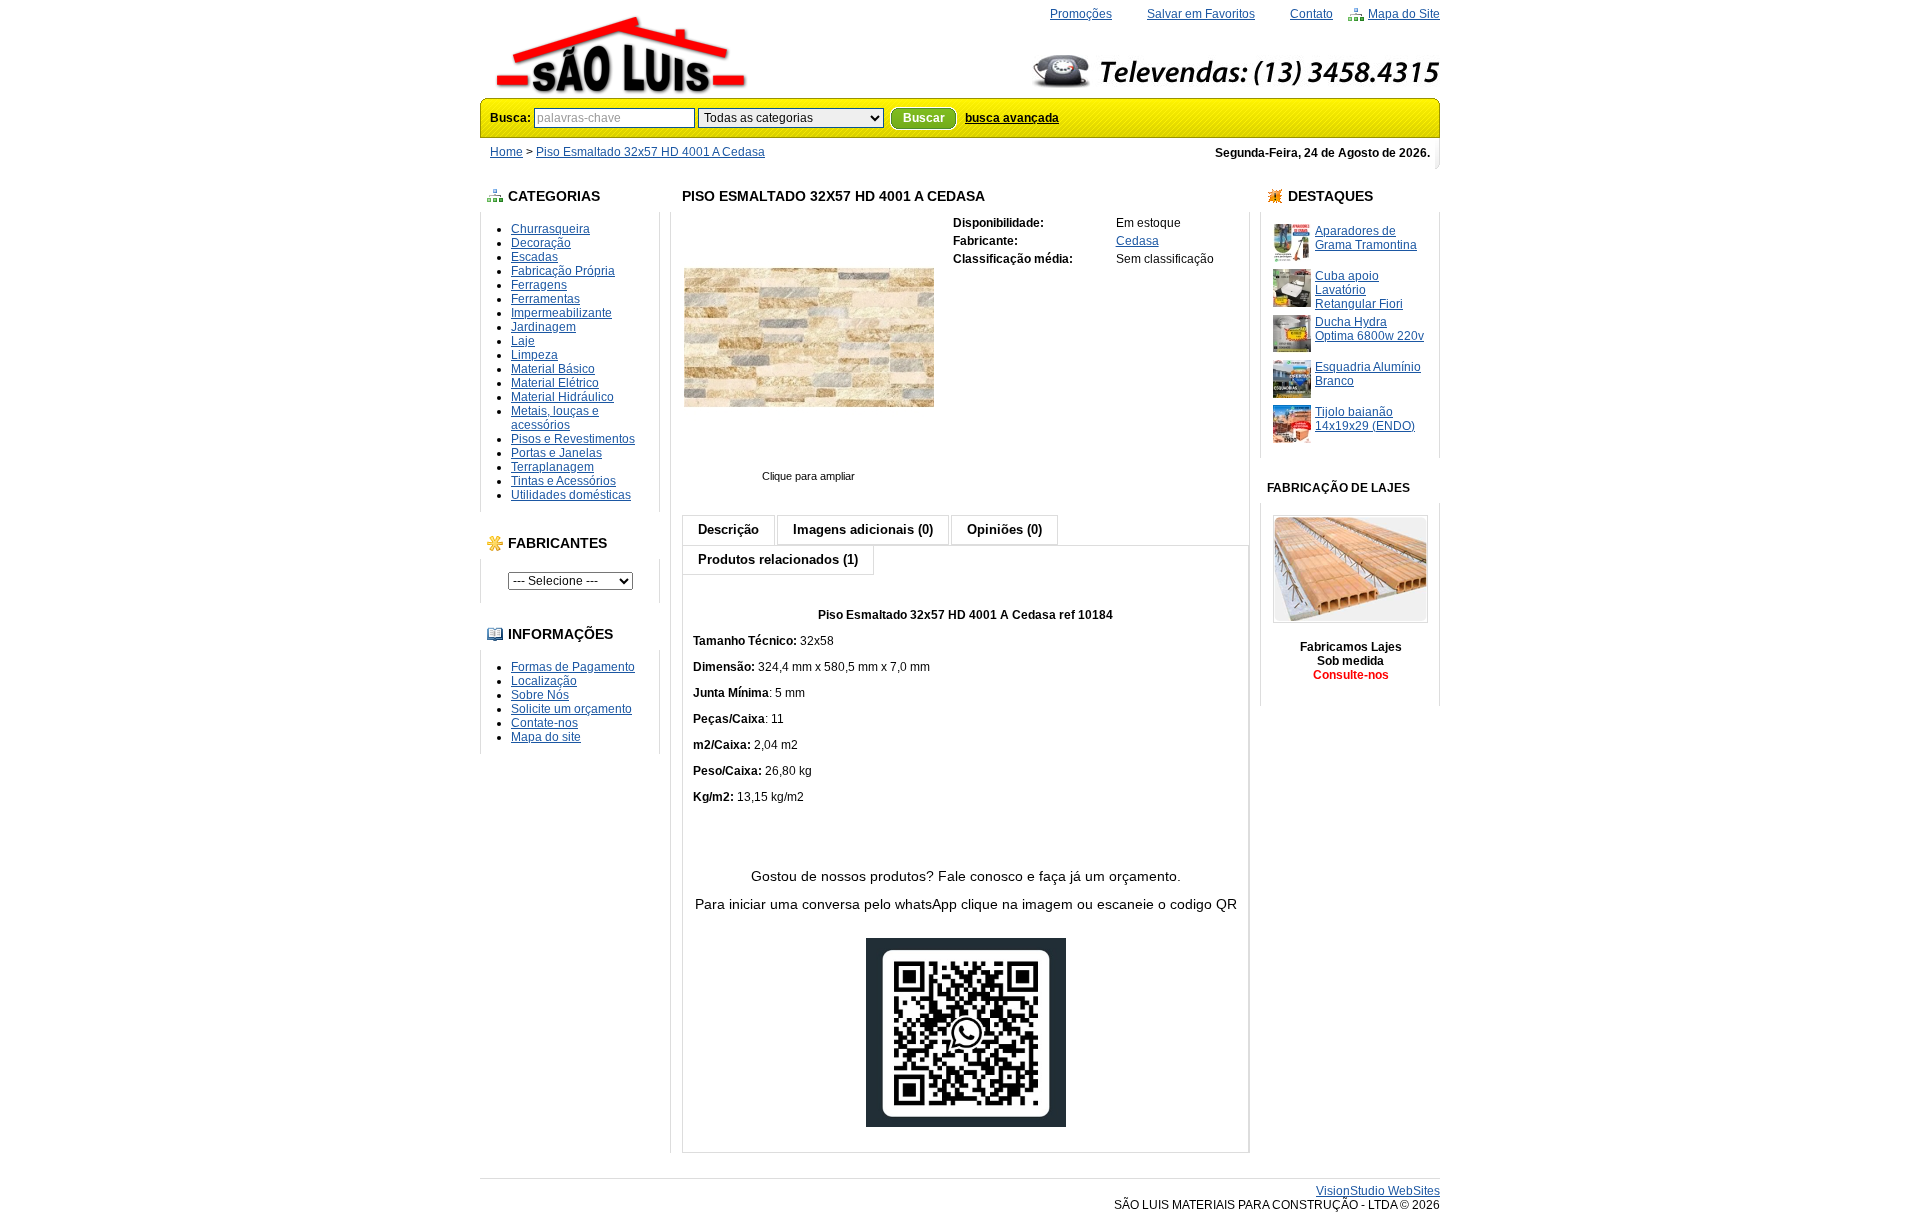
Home (506, 152)
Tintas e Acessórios (563, 481)
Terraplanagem (552, 467)
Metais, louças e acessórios (555, 418)
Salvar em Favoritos (1201, 14)
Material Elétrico (555, 383)
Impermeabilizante (561, 313)
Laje (523, 341)
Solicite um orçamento (571, 709)
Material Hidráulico (562, 397)
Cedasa (1137, 241)
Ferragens (539, 285)
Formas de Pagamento (573, 667)
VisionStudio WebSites (1378, 1191)
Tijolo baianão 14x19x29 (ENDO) (1365, 419)
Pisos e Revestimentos (573, 439)
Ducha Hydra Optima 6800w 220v (1369, 329)
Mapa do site (546, 737)
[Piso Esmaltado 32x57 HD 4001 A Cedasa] (809, 462)
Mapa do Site (1404, 14)
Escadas (534, 257)
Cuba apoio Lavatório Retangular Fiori (1359, 290)
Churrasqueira (550, 229)
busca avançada (1012, 118)
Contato (1311, 14)
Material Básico (553, 369)
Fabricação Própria (563, 271)
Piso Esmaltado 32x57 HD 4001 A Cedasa (650, 152)
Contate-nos (544, 723)
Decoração (541, 243)
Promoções (1081, 14)
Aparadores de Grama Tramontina (1366, 238)
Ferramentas (545, 299)
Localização (544, 681)
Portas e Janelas (556, 453)
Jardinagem (543, 327)
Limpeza (534, 355)
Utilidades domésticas (571, 495)
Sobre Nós (540, 695)
